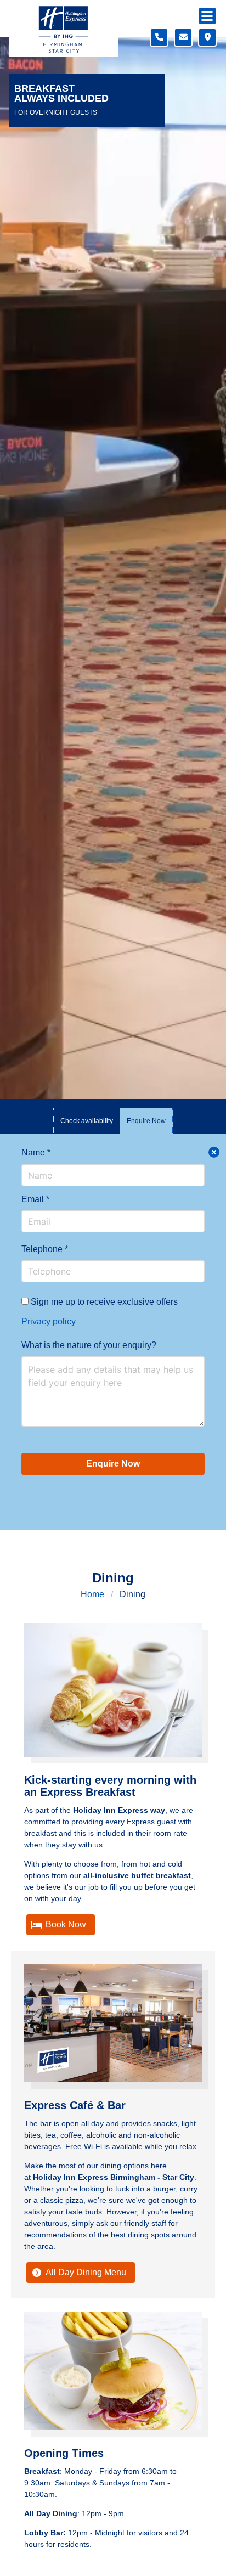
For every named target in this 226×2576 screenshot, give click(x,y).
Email (35, 1199)
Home (92, 1594)
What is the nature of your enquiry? (89, 1345)
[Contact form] (183, 37)
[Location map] (207, 37)
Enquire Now (113, 1464)
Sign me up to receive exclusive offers (103, 1302)
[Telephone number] (159, 37)
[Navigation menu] (207, 16)
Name (36, 1152)
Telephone (45, 1249)
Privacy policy (49, 1321)
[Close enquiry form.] (214, 1152)
